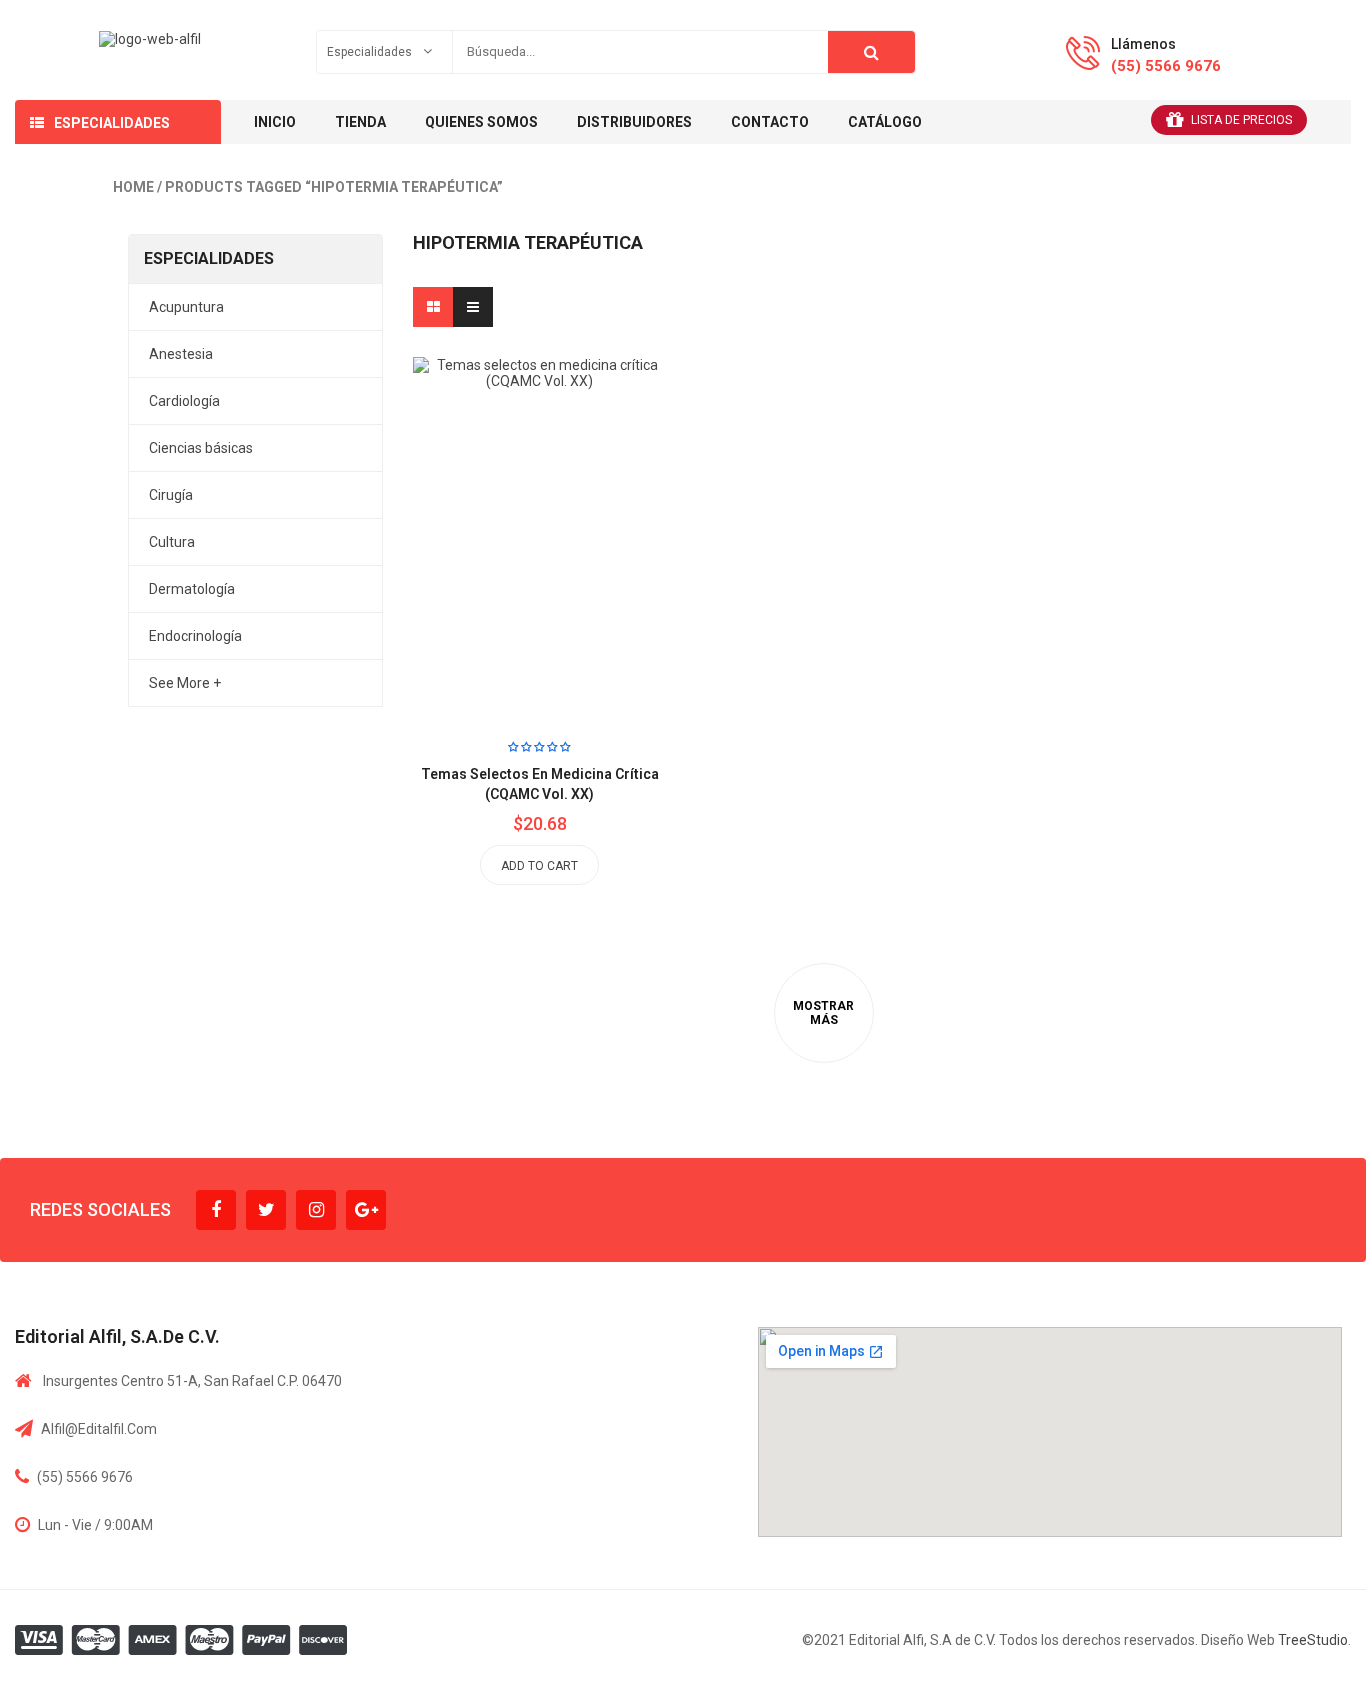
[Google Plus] (366, 1210)
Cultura (172, 542)
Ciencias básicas (201, 448)
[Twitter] (266, 1210)
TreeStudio (1313, 1640)
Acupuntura (186, 307)
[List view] (473, 307)
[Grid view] (433, 307)
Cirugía (171, 495)
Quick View (585, 501)
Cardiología (184, 401)
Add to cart (539, 866)
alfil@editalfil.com (99, 1429)
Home (133, 187)
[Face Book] (216, 1210)
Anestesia (181, 354)
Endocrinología (195, 636)
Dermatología (192, 589)
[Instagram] (316, 1210)
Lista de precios (1241, 120)
